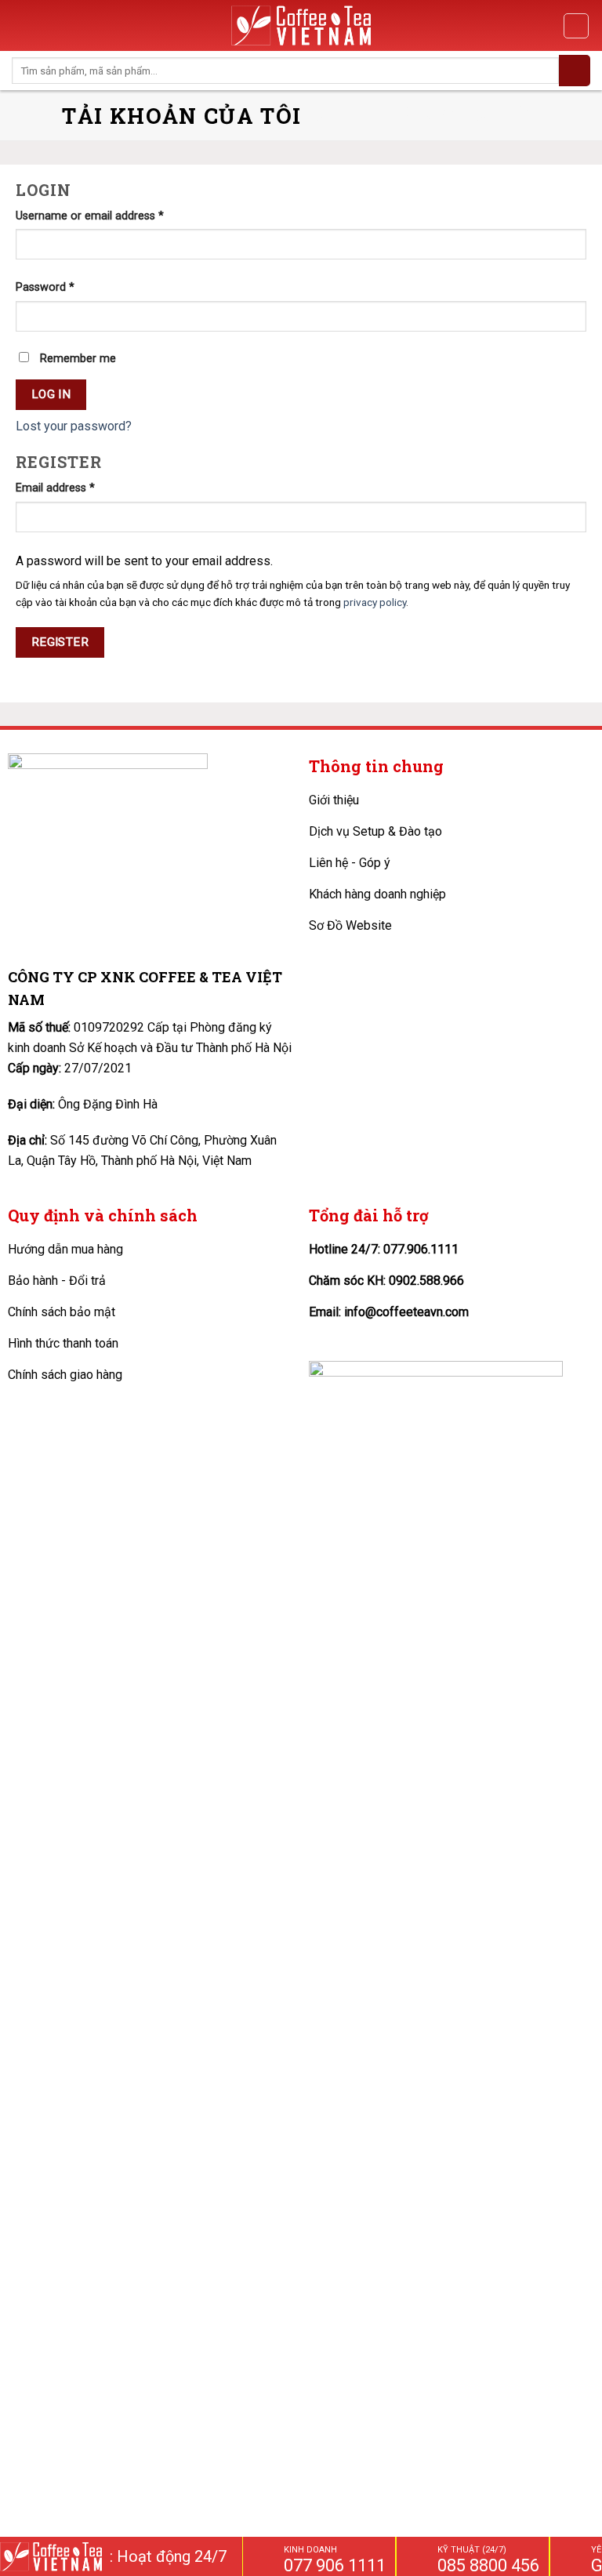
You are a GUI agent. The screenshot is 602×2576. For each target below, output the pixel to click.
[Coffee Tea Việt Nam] (301, 25)
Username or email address (90, 216)
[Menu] (21, 25)
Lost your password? (74, 426)
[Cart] (576, 26)
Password (45, 287)
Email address (55, 488)
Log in (51, 394)
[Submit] (575, 71)
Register (60, 642)
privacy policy (375, 602)
